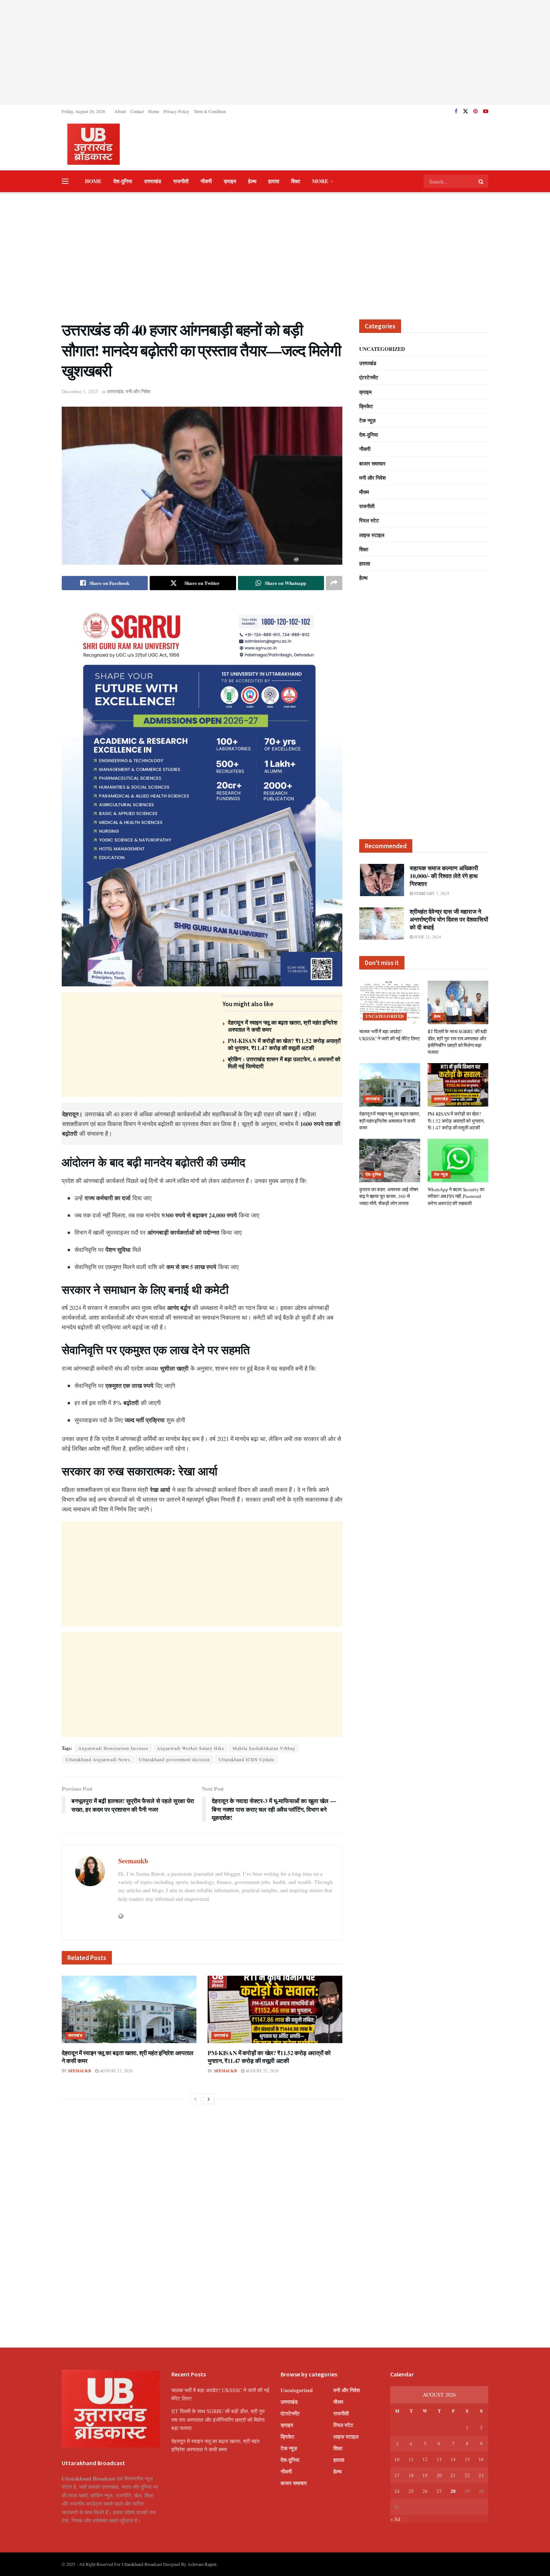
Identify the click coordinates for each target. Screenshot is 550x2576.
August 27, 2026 (116, 2071)
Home (154, 111)
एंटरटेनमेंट (369, 377)
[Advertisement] (275, 52)
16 (481, 2459)
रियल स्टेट (369, 520)
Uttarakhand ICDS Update (246, 1759)
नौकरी (206, 181)
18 (411, 2475)
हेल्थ (252, 181)
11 (411, 2459)
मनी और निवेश (138, 391)
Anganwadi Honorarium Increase (113, 1748)
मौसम (364, 492)
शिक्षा (296, 181)
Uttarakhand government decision (174, 1759)
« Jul (395, 2519)
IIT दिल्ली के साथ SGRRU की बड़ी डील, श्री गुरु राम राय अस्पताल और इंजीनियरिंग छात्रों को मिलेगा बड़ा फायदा (457, 1042)
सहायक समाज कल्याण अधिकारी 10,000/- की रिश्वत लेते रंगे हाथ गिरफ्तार (444, 876)
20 (439, 2475)
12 (425, 2459)
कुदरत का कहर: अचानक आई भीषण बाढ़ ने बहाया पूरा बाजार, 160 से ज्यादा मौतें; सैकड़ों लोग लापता (389, 1196)
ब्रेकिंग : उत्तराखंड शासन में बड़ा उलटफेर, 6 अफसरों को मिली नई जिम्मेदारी (284, 1063)
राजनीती (181, 181)
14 (453, 2459)
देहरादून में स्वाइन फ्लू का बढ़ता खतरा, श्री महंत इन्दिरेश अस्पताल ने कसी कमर (283, 1026)
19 (425, 2475)
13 (439, 2459)
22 (467, 2475)
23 (481, 2475)
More (320, 181)
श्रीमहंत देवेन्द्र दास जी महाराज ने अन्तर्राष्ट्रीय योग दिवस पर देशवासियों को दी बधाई (449, 919)
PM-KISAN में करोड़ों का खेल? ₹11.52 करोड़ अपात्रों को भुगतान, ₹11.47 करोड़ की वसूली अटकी (284, 1044)
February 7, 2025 (431, 893)
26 (425, 2491)
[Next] (209, 2099)
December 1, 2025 (80, 391)
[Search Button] (482, 181)
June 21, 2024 (427, 937)
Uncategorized (382, 349)
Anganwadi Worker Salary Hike (190, 1748)
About (120, 111)
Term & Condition (210, 111)
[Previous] (195, 2099)
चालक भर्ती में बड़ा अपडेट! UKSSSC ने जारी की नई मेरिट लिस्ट (389, 1035)
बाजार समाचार (372, 463)
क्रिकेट (366, 406)
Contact (137, 111)
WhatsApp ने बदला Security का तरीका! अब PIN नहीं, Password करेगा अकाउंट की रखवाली (456, 1196)
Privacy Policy (176, 111)
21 (453, 2475)
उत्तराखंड (153, 181)
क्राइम (230, 181)
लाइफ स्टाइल (372, 535)
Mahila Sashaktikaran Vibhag (264, 1748)
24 (397, 2491)
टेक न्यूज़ (367, 420)
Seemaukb (133, 1861)
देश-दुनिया (123, 181)
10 (397, 2459)
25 (411, 2491)
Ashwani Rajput (202, 2564)
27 (439, 2491)
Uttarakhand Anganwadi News (98, 1759)
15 (467, 2459)
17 (397, 2475)
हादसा (274, 181)
